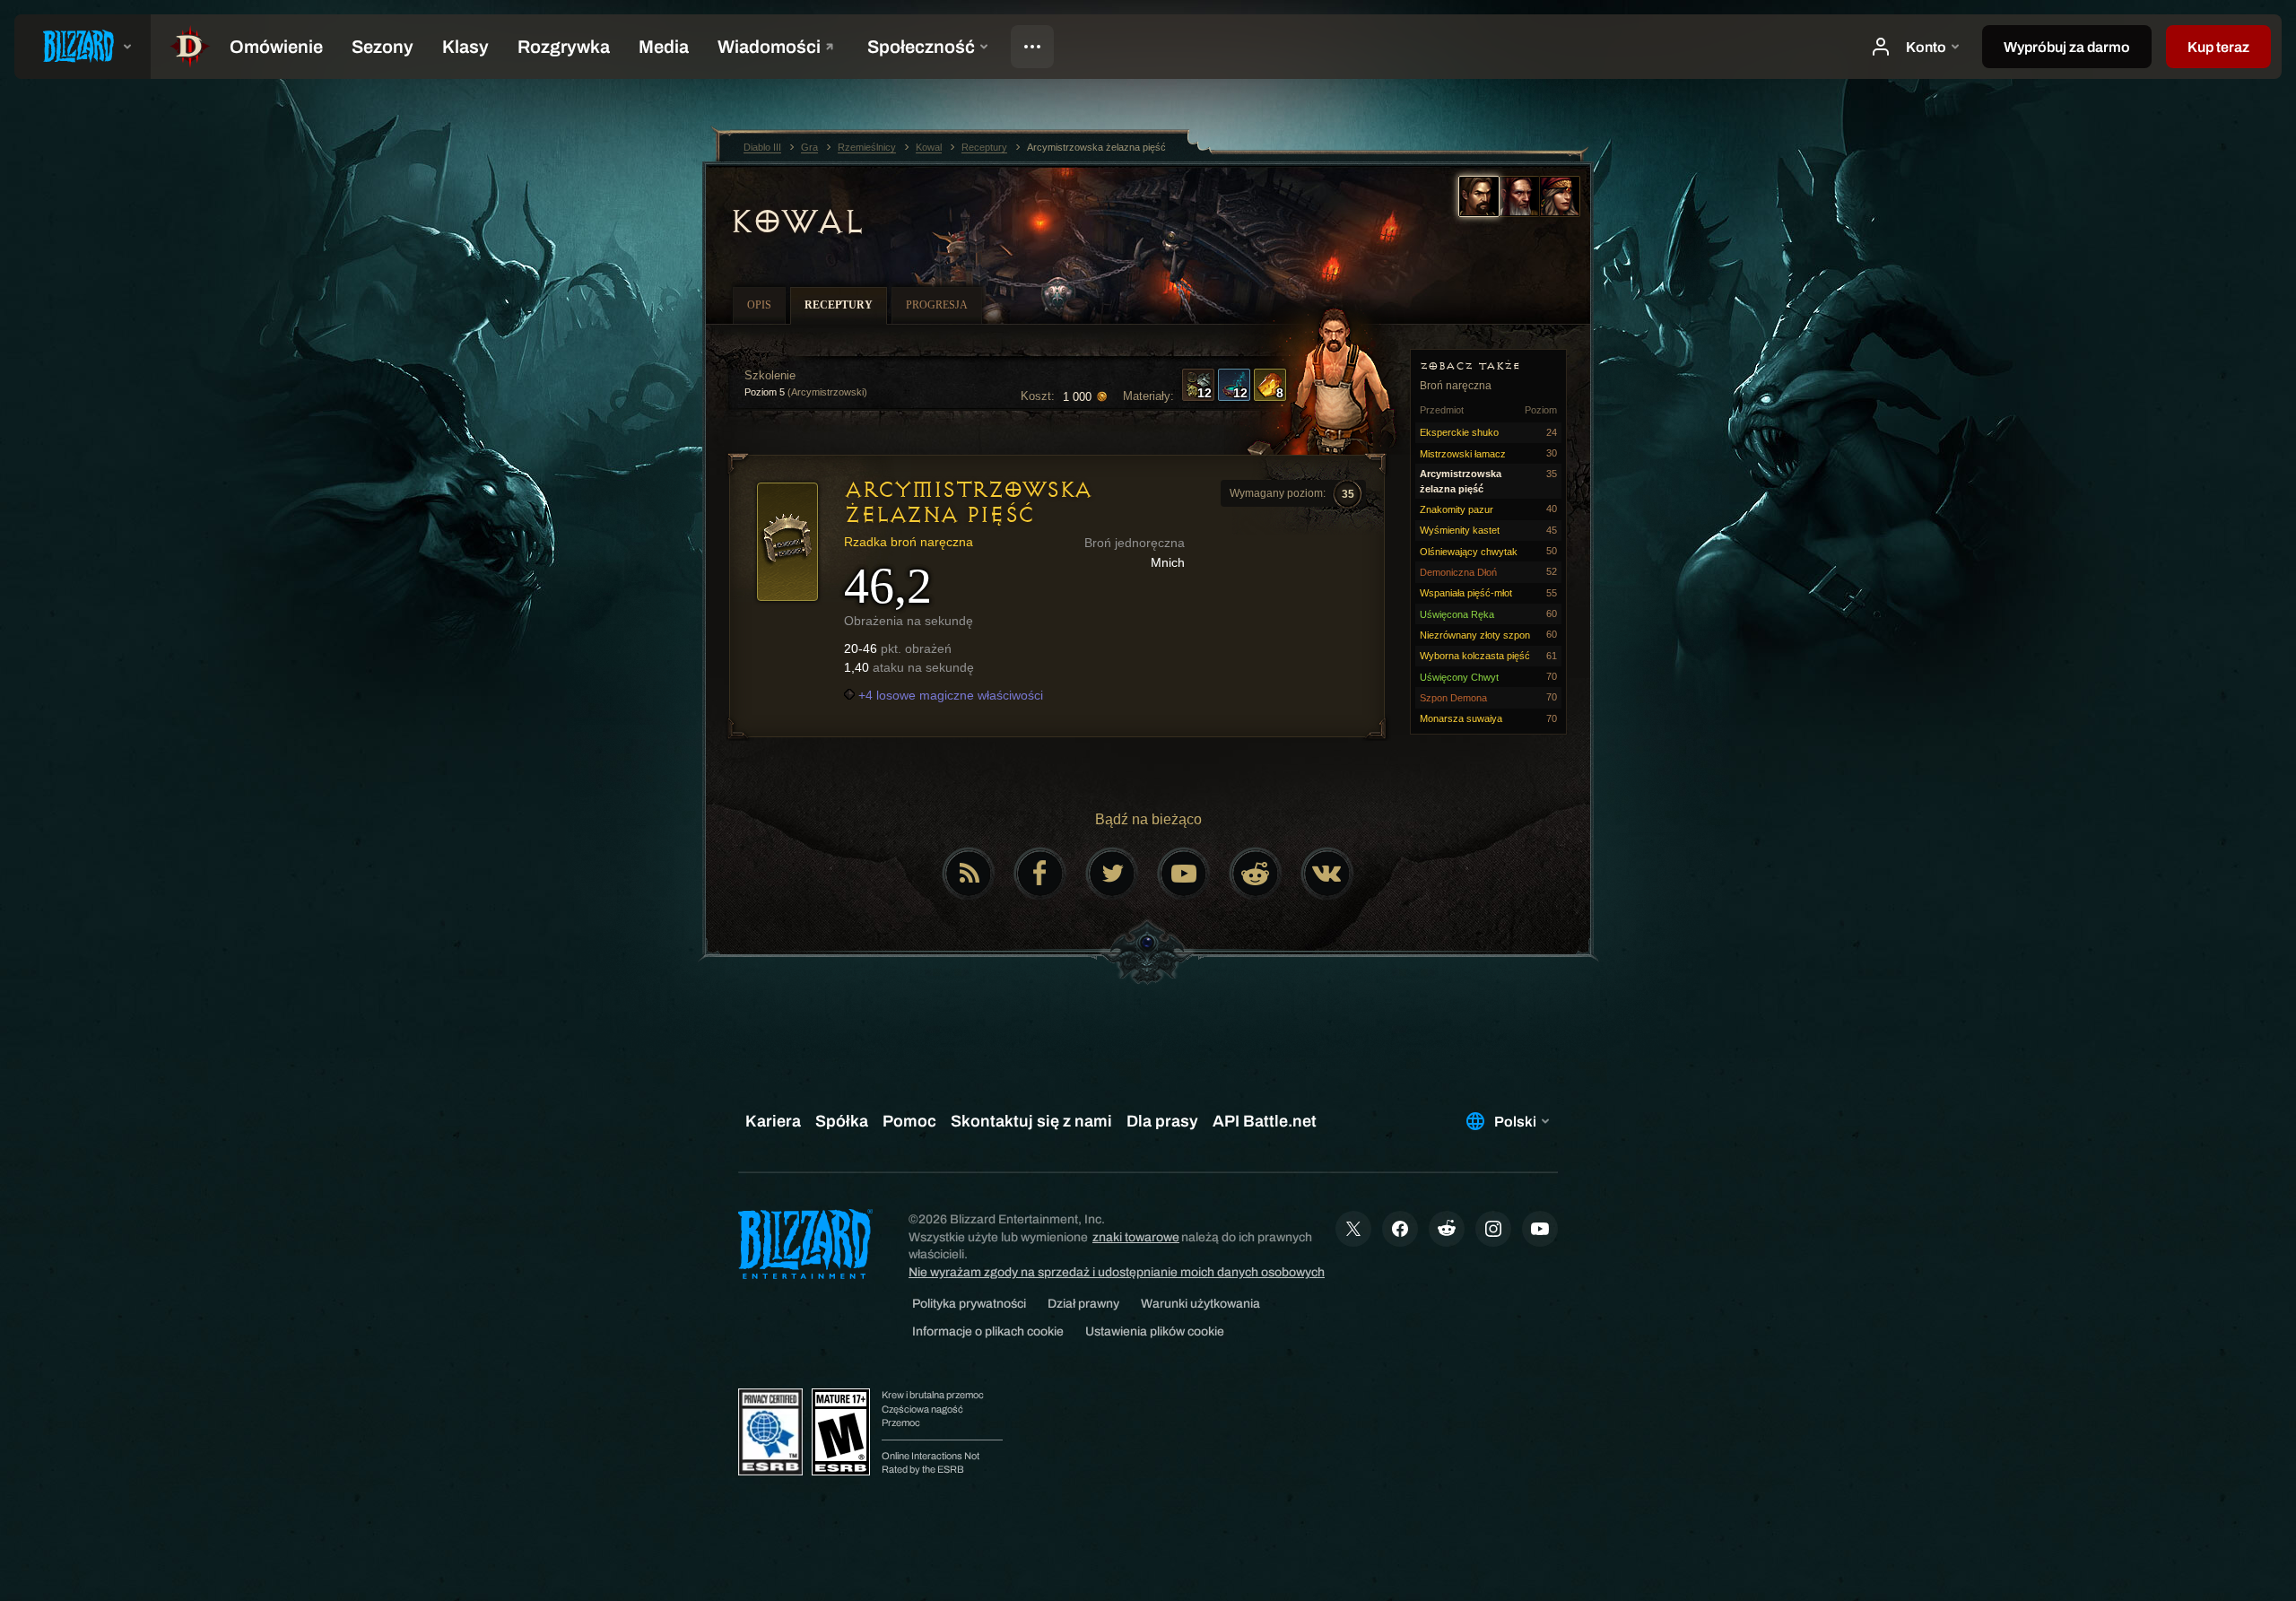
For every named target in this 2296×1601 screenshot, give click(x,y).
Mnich (1168, 562)
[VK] (1327, 874)
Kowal (796, 222)
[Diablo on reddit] (1256, 874)
